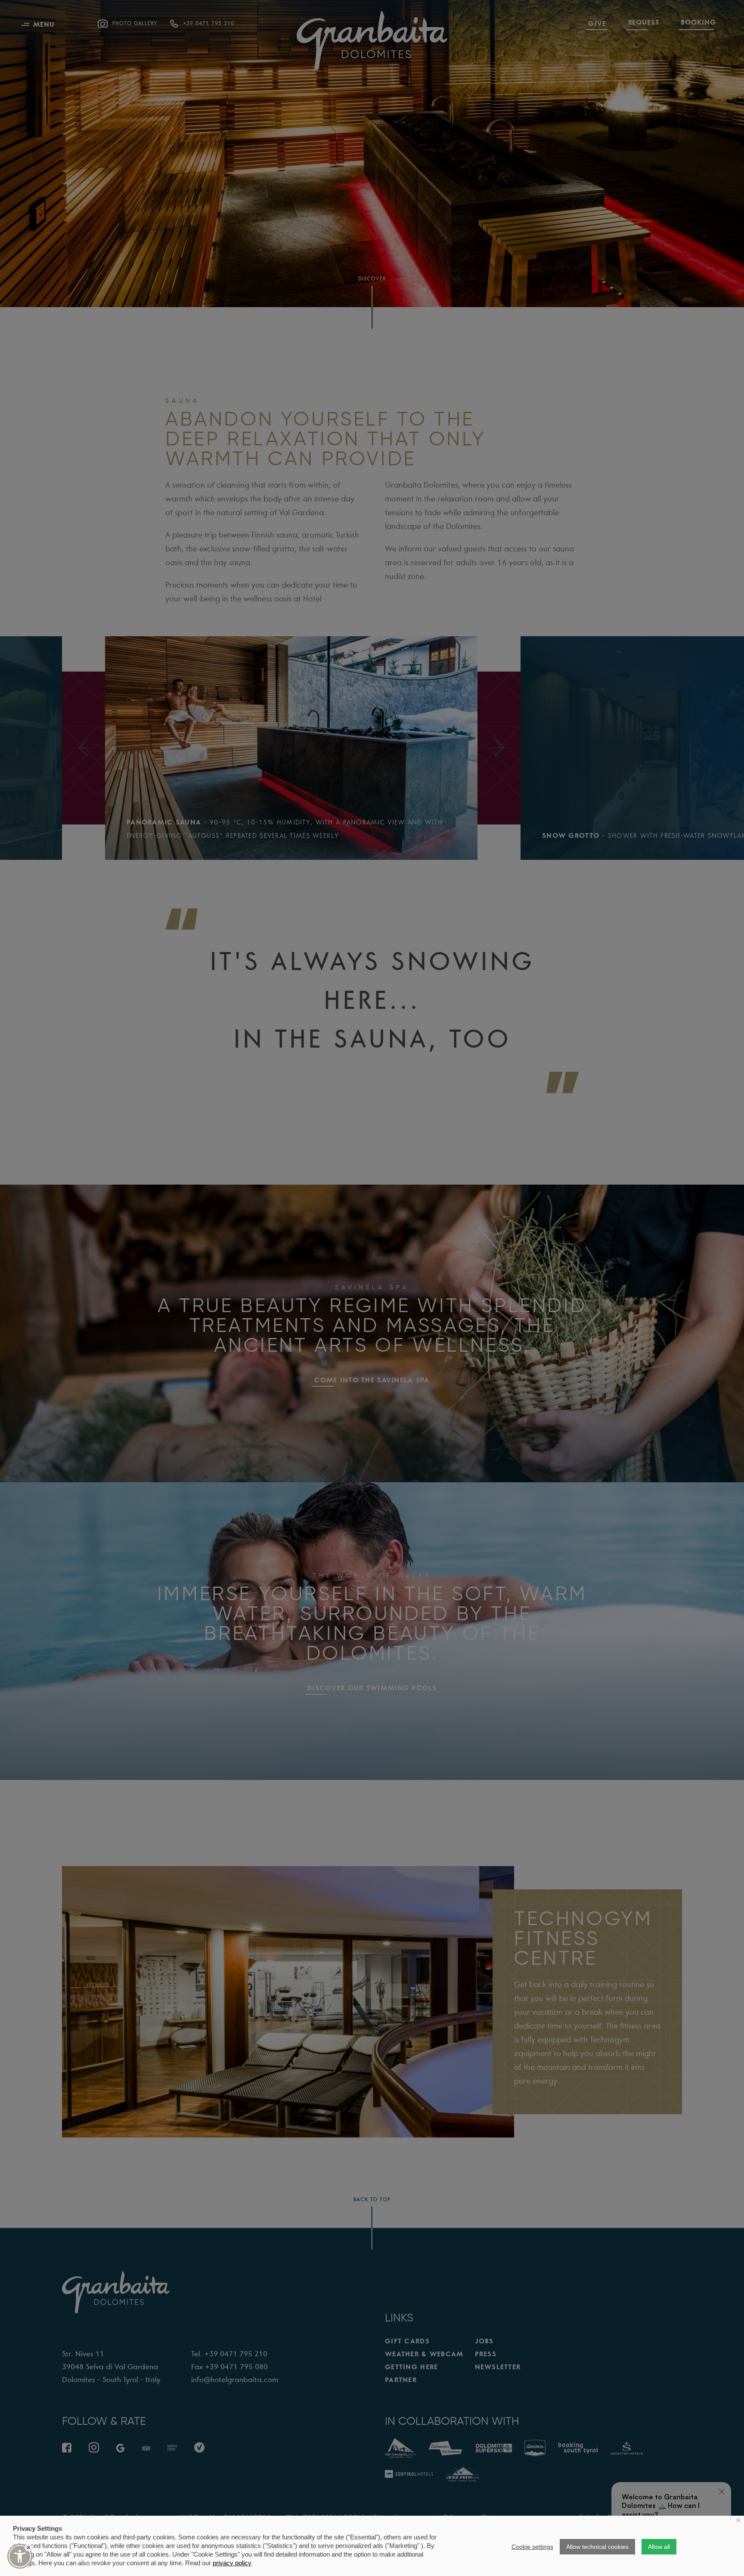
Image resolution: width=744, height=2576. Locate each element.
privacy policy (232, 2563)
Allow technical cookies (597, 2547)
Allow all (659, 2547)
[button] (20, 2556)
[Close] (28, 2548)
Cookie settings (532, 2547)
